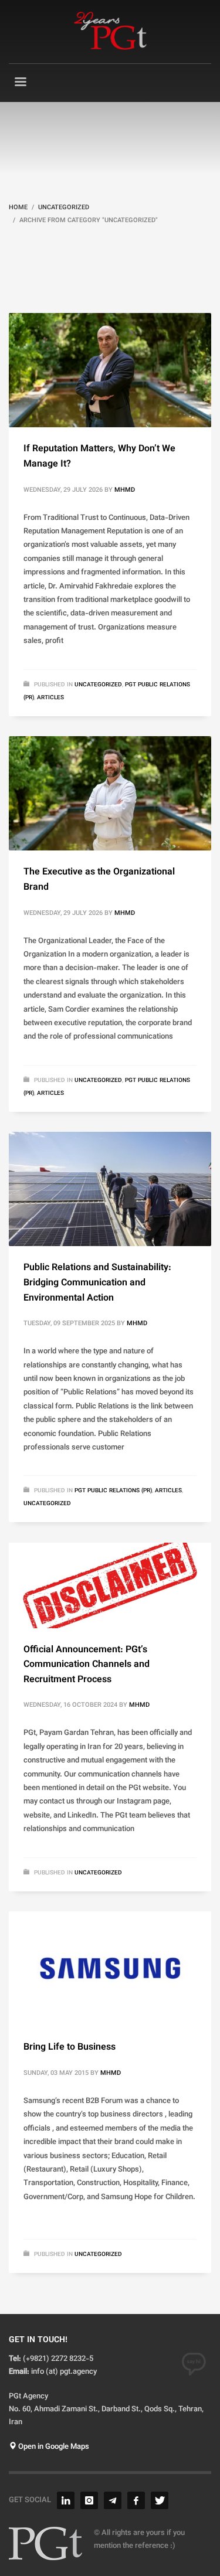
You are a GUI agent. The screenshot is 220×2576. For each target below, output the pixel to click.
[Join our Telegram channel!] (113, 2500)
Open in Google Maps (53, 2447)
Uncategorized (98, 685)
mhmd (125, 490)
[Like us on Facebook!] (136, 2500)
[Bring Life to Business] (110, 1969)
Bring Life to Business (70, 2048)
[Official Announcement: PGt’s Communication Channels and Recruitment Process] (110, 1585)
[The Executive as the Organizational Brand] (110, 794)
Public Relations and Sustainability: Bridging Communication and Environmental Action (97, 1283)
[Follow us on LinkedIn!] (66, 2500)
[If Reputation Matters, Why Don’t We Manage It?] (110, 370)
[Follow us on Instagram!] (89, 2500)
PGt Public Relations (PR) (113, 1491)
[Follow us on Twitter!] (160, 2500)
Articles (50, 698)
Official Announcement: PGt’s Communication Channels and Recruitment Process (87, 1665)
